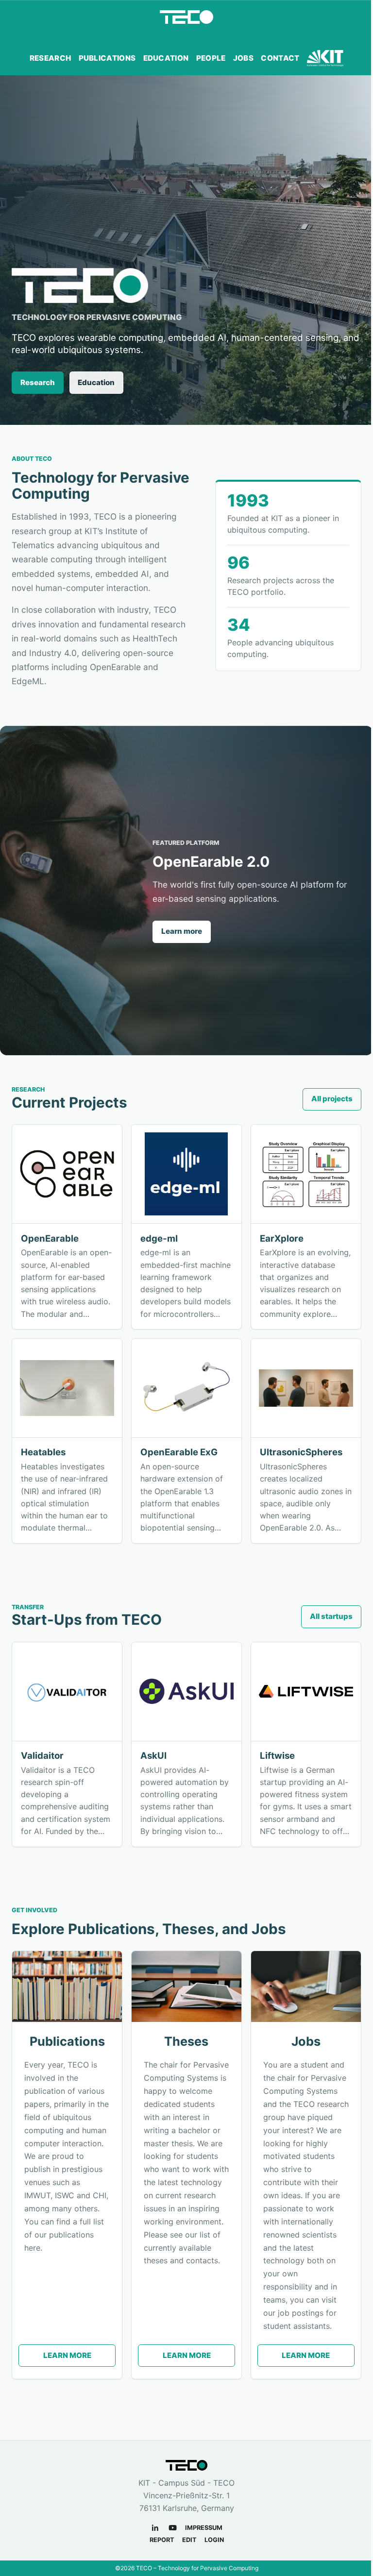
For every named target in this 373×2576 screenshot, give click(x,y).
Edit (189, 2540)
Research (50, 58)
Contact (280, 58)
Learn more (182, 931)
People (211, 58)
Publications (107, 58)
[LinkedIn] (155, 2528)
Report (162, 2540)
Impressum (204, 2528)
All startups (331, 1616)
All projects (332, 1099)
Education (166, 58)
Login (214, 2540)
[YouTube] (173, 2528)
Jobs (243, 58)
